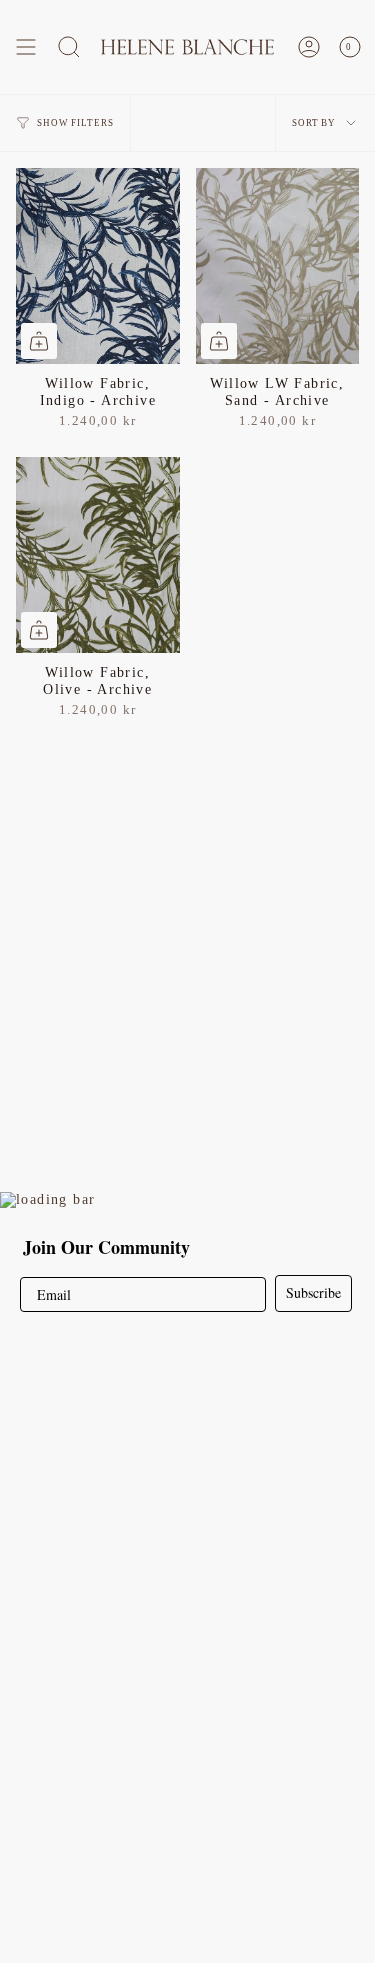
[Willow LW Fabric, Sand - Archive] (278, 266)
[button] (69, 47)
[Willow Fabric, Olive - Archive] (98, 555)
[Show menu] (26, 47)
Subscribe (313, 1292)
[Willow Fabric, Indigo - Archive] (98, 266)
